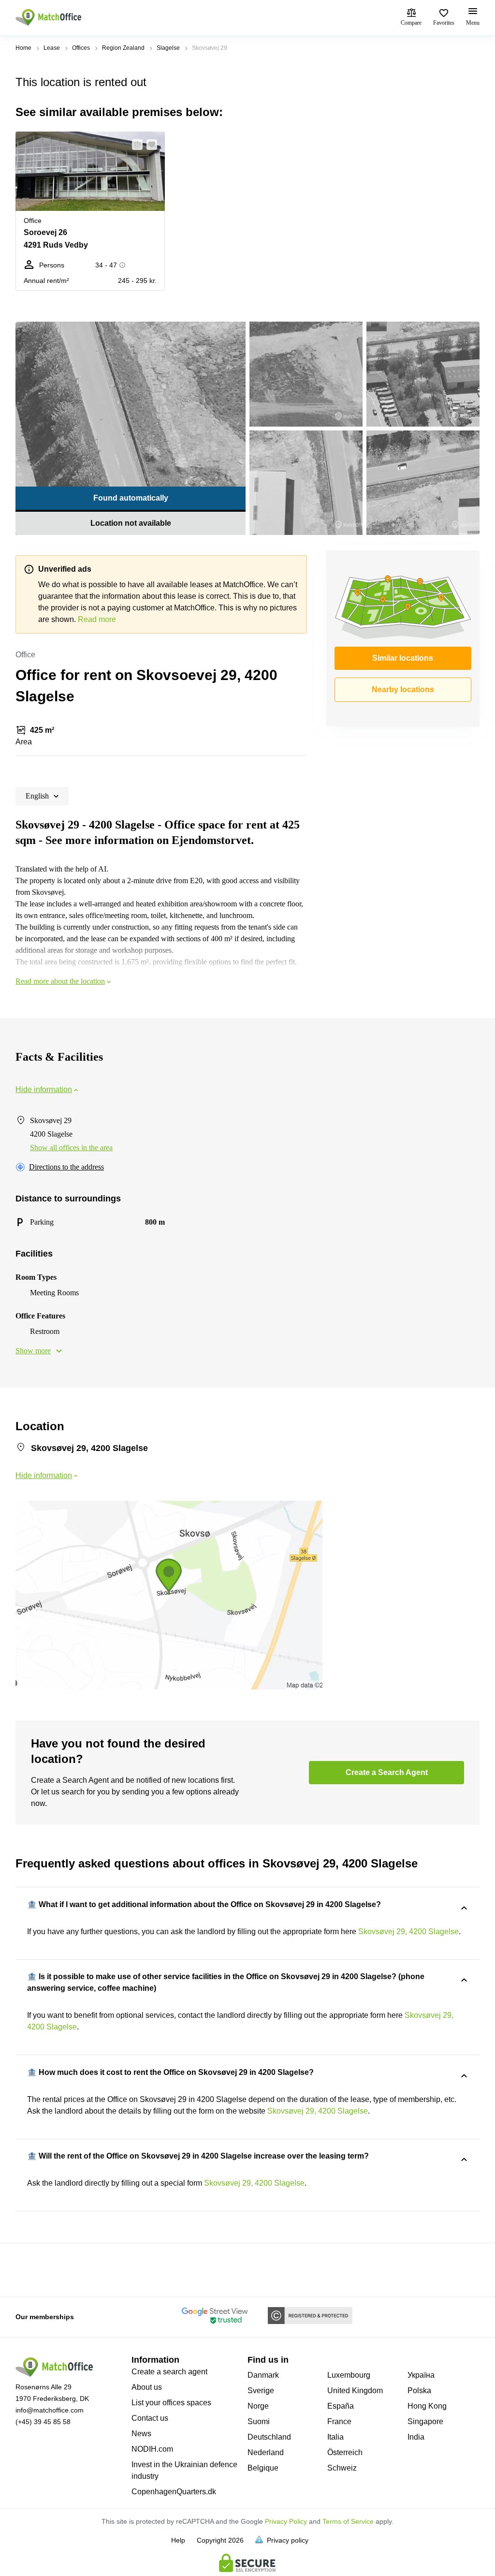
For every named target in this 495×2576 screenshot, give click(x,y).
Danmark (263, 2375)
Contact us (150, 2418)
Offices (81, 48)
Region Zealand (123, 48)
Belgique (263, 2468)
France (339, 2421)
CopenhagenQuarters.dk (174, 2492)
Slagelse (168, 48)
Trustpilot (29, 2269)
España (341, 2406)
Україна (421, 2375)
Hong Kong (427, 2406)
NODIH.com (152, 2449)
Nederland (266, 2452)
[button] (134, 145)
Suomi (259, 2421)
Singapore (425, 2421)
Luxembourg (349, 2375)
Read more (97, 619)
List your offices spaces (171, 2403)
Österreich (345, 2452)
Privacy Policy (286, 2521)
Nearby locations (403, 689)
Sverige (261, 2391)
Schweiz (342, 2468)
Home (23, 48)
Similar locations (403, 658)
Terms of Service (348, 2521)
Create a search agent (169, 2372)
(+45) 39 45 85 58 (43, 2422)
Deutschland (269, 2437)
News (141, 2434)
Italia (335, 2437)
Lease (52, 48)
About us (147, 2387)
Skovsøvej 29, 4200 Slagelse (408, 1932)
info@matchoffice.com (50, 2410)
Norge (258, 2406)
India (416, 2437)
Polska (419, 2391)
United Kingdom (355, 2391)
